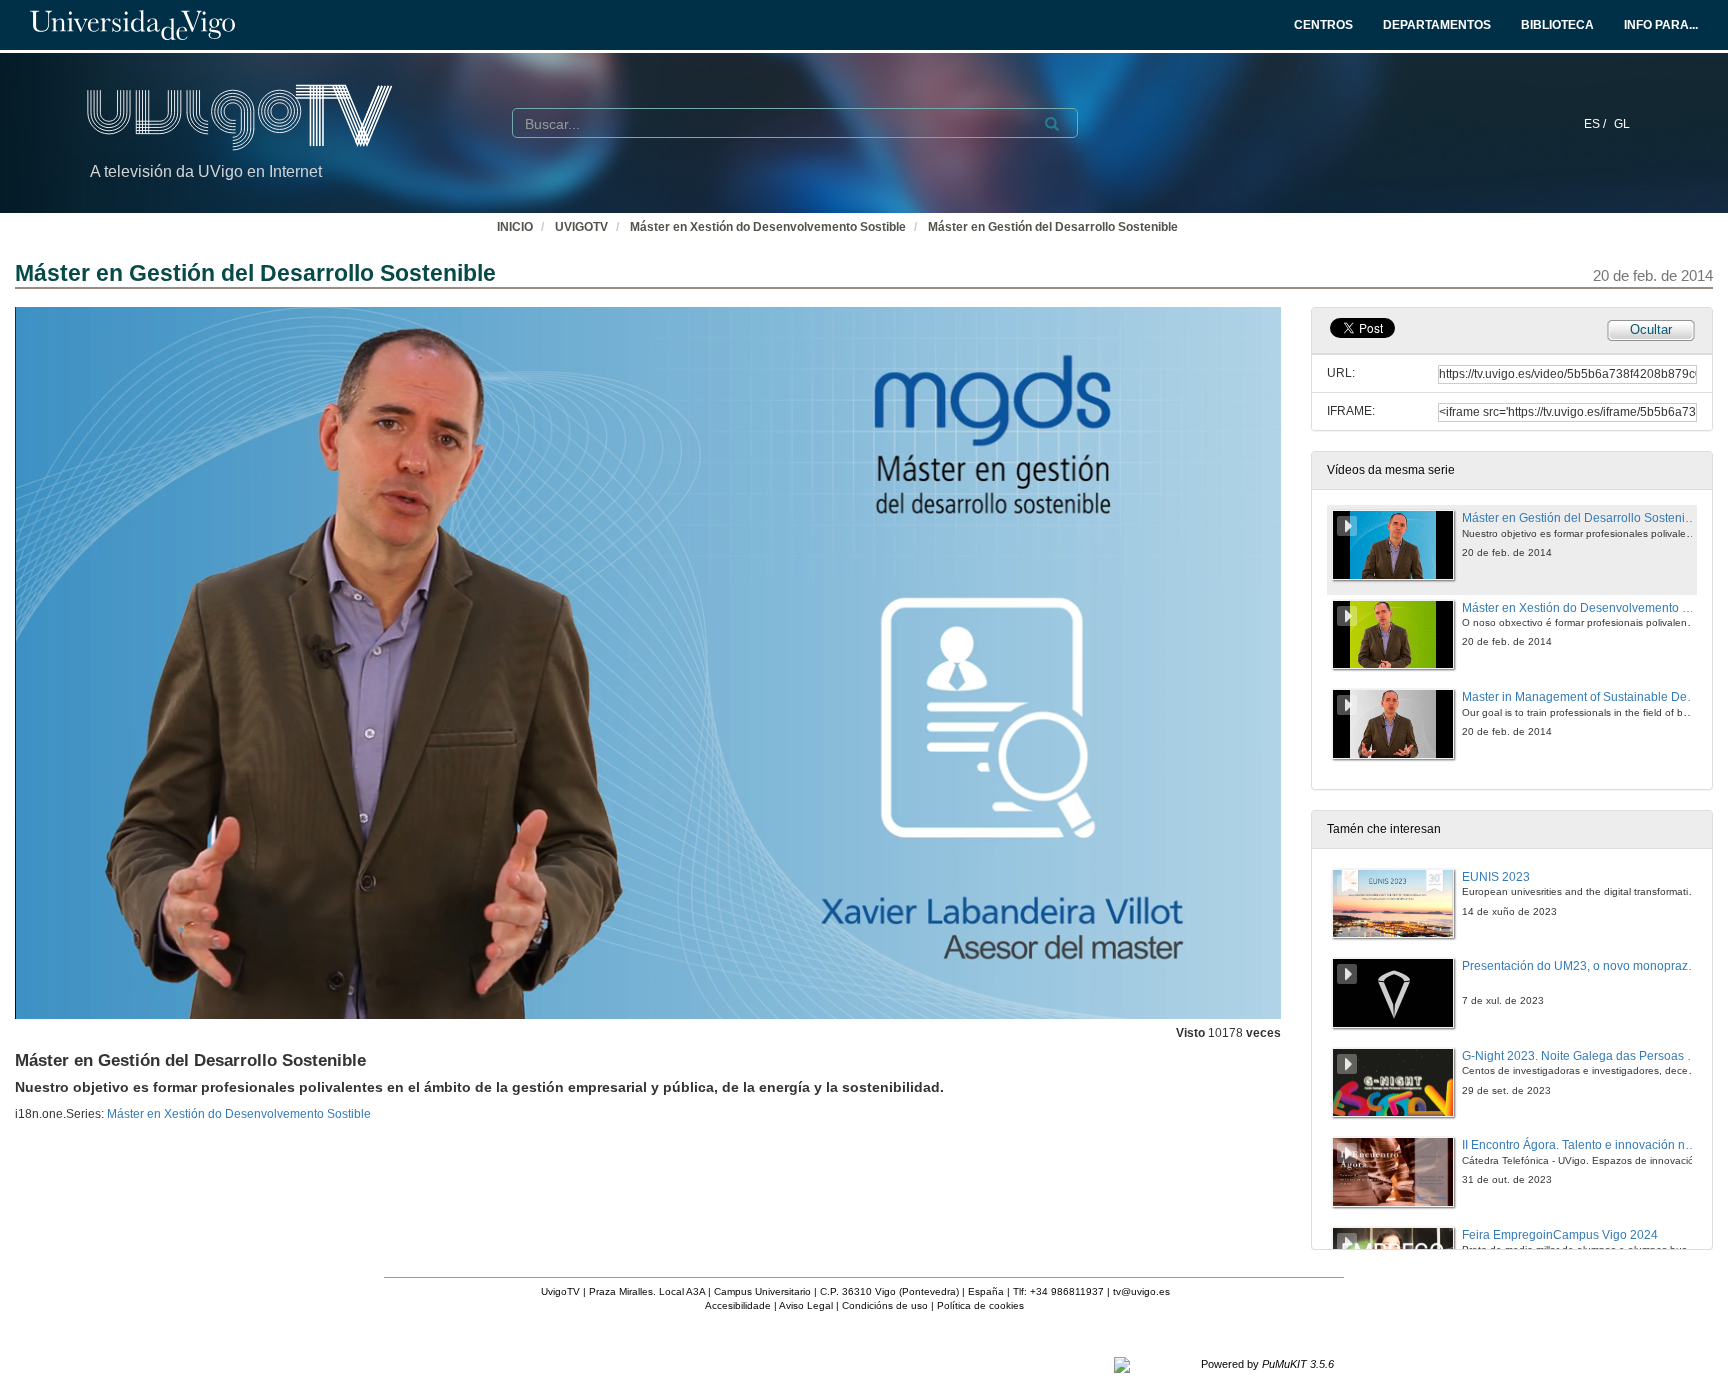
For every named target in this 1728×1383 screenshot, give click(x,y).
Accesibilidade (738, 1305)
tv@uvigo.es (1141, 1291)
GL (1622, 124)
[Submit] (1052, 124)
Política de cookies (980, 1305)
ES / (1596, 124)
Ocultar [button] (1651, 329)
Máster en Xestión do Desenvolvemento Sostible (768, 227)
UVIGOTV (581, 227)
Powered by (1267, 1364)
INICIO (515, 227)
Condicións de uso (885, 1305)
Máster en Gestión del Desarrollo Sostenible (1053, 227)
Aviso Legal (806, 1305)
